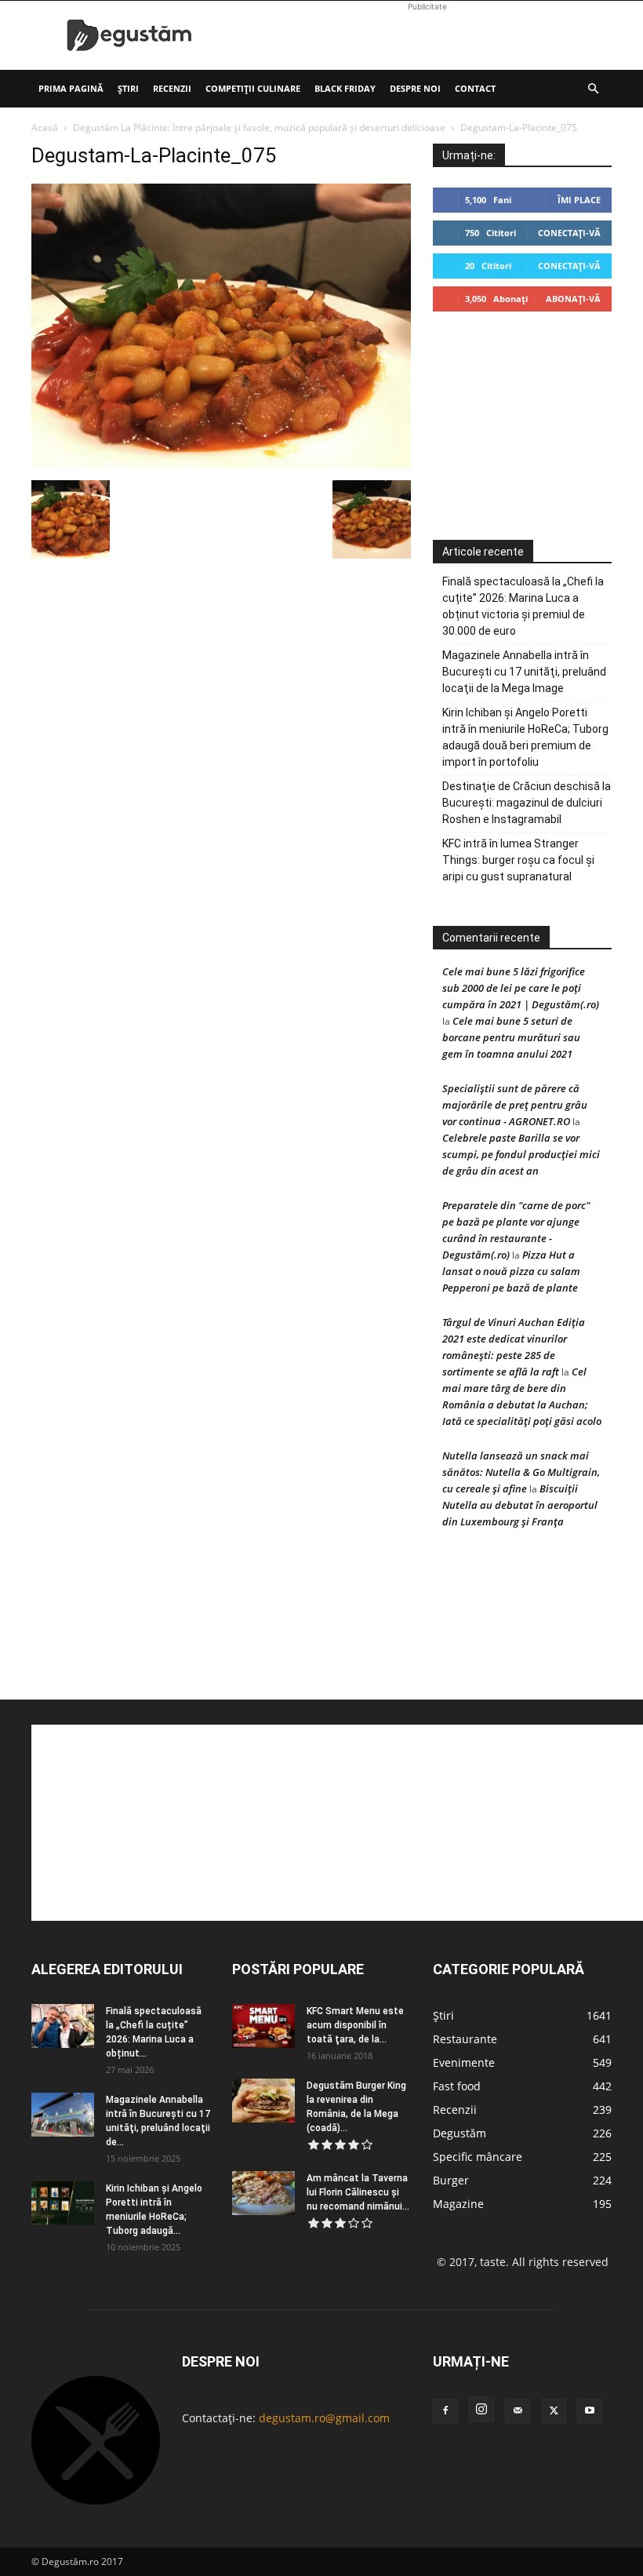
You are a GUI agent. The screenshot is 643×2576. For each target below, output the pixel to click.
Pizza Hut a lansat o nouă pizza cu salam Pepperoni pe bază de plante (511, 1271)
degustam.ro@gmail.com (324, 2418)
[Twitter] (554, 2411)
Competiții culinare (253, 88)
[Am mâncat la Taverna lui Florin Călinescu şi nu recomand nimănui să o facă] (263, 2193)
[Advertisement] (427, 35)
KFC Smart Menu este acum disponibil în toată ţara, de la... (355, 2025)
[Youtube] (590, 2411)
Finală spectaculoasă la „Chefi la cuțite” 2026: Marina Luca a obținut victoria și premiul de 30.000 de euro (523, 606)
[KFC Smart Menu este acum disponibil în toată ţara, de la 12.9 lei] (263, 2026)
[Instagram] (481, 2410)
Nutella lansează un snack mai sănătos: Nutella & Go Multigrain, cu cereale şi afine (521, 1472)
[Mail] (518, 2411)
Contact (475, 88)
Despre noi (415, 88)
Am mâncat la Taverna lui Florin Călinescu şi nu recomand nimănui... (358, 2192)
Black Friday (345, 88)
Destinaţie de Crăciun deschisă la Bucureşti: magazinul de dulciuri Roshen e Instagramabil (527, 803)
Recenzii (172, 88)
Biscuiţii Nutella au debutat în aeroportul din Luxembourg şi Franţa (520, 1505)
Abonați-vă (573, 299)
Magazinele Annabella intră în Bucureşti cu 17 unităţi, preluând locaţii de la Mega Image (524, 672)
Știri (128, 88)
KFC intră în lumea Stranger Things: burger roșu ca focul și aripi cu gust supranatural (518, 860)
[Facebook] (445, 2411)
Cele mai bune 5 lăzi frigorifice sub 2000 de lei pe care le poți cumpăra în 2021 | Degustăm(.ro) (521, 988)
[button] (593, 89)
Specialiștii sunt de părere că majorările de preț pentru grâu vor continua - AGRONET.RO (515, 1105)
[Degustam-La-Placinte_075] (221, 464)
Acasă (45, 128)
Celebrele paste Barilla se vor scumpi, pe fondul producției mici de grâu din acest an (521, 1154)
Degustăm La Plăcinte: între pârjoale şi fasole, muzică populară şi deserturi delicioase (259, 128)
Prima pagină (71, 88)
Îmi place (579, 200)
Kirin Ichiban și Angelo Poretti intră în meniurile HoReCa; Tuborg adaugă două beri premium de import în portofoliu (525, 737)
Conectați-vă (569, 233)
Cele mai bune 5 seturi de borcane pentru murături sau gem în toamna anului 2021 (511, 1037)
